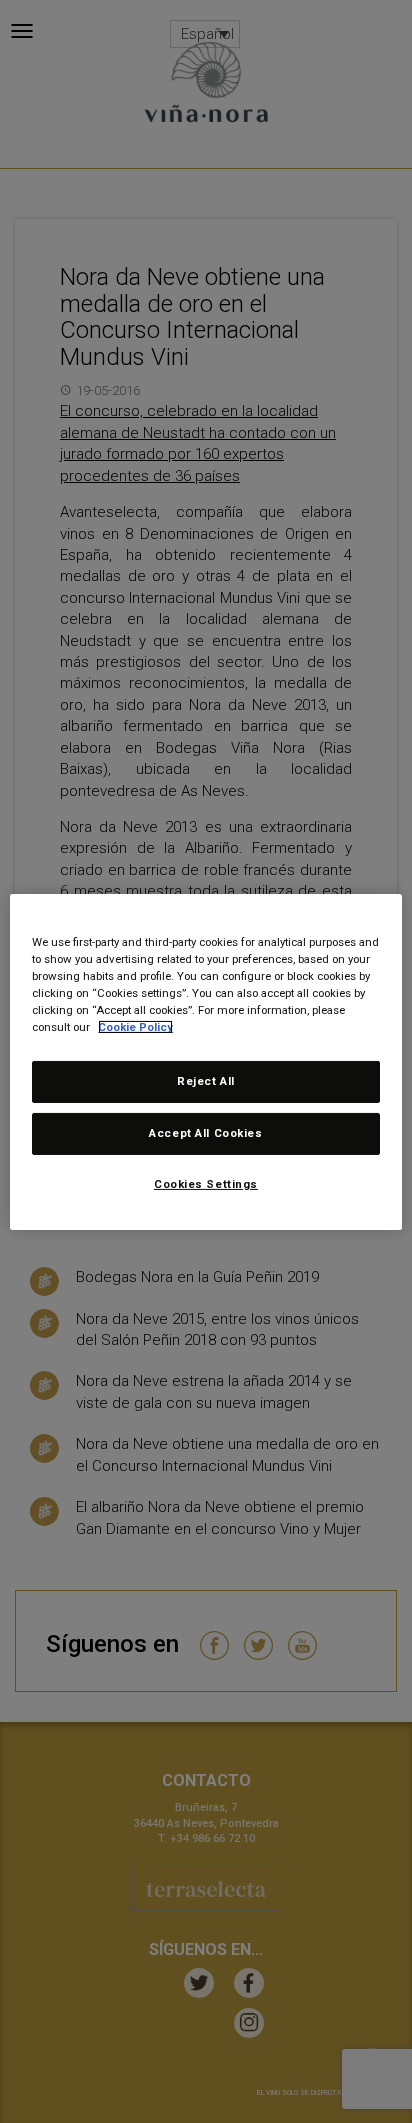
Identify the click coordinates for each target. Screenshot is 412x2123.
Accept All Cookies (205, 1133)
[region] (205, 1061)
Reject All (206, 1081)
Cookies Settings (206, 1184)
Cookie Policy (135, 1027)
